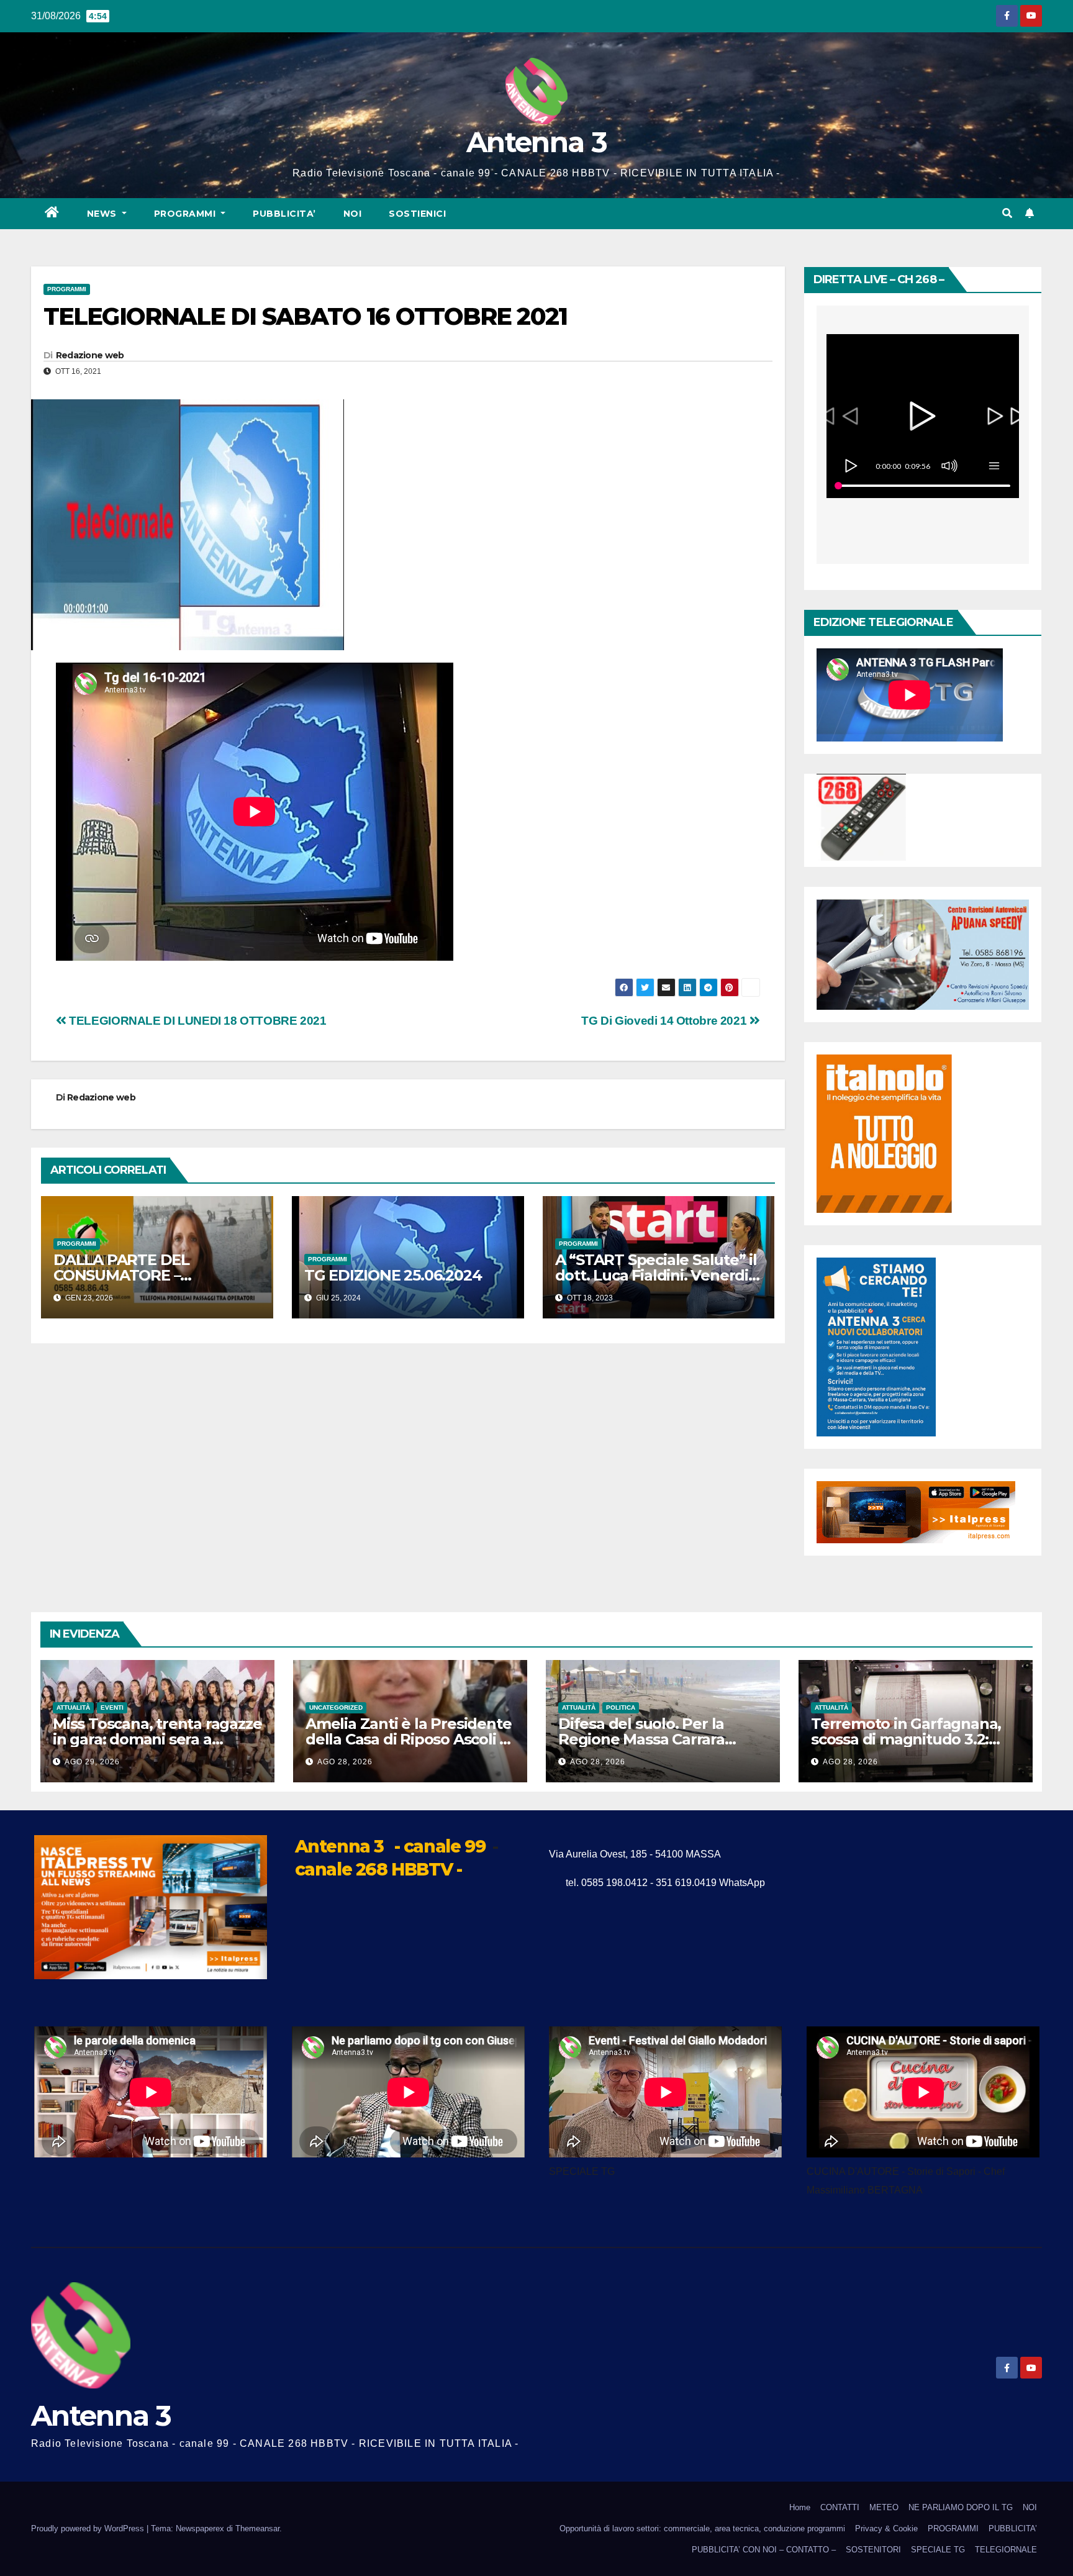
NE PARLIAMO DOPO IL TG (961, 2507)
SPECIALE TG (938, 2550)
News (103, 214)
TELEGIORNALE (1006, 2550)
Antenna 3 (536, 142)
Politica (621, 1708)
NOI (353, 214)
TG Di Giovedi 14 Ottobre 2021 (665, 1021)
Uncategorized (336, 1708)
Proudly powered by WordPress (89, 2528)
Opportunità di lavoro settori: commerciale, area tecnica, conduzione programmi (702, 2528)
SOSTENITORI (873, 2550)
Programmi (186, 214)
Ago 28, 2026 (345, 1762)
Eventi (112, 1708)
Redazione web (90, 355)
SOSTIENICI (417, 214)
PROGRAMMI (953, 2528)
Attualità (73, 1708)
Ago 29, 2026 (92, 1762)
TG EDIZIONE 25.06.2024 (393, 1275)
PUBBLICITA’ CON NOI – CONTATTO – (764, 2550)
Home (800, 2507)
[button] (1007, 213)
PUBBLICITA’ (284, 214)
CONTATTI (840, 2507)
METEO (884, 2507)
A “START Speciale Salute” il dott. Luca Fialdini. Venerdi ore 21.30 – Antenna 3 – (656, 1275)
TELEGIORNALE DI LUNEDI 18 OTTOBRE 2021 (197, 1021)
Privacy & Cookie (886, 2528)
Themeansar (257, 2528)
